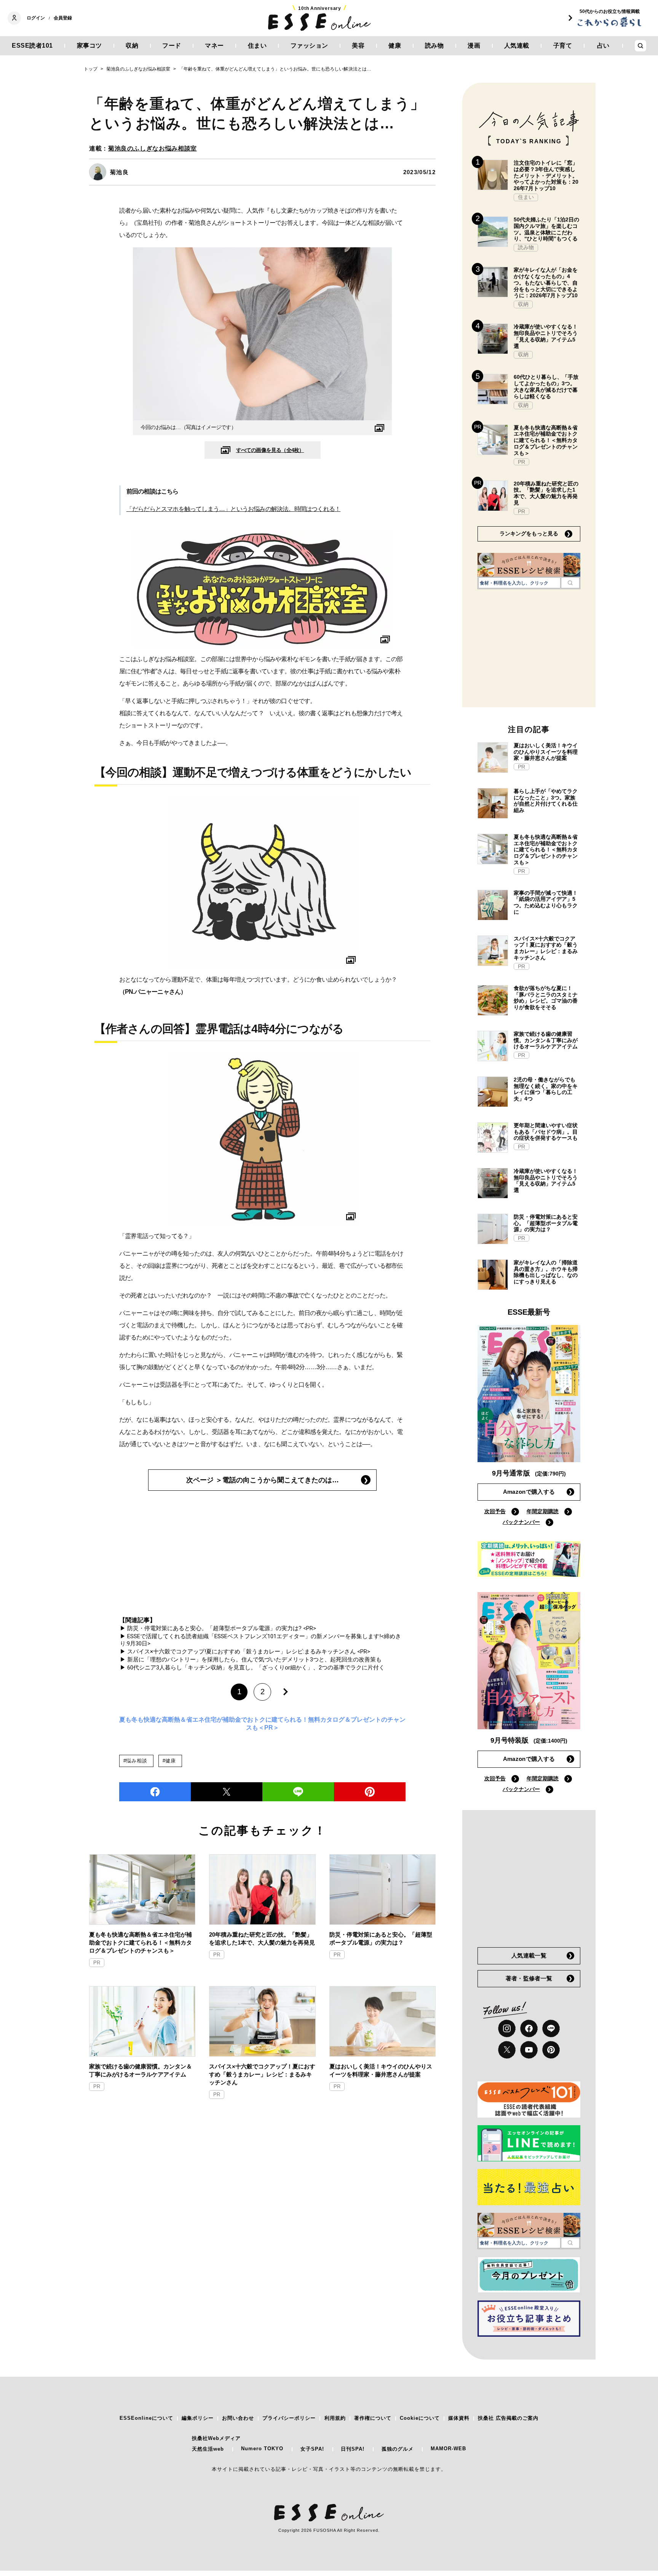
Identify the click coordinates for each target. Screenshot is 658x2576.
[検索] (570, 583)
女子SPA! (312, 2449)
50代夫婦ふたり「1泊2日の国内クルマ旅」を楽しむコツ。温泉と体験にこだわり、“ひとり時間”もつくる (546, 229)
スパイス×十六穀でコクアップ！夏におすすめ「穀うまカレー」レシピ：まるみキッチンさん (262, 2074)
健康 (395, 46)
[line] (298, 1792)
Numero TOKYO (262, 2449)
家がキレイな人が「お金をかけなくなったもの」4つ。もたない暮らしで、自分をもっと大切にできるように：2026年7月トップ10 (546, 283)
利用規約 (335, 2418)
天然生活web (208, 2449)
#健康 (169, 1761)
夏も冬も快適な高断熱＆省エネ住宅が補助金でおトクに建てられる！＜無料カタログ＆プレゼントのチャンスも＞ (141, 1942)
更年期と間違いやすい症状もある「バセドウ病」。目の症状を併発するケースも (546, 1132)
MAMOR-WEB (448, 2449)
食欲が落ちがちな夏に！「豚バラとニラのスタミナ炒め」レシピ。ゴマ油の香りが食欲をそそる (546, 998)
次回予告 (495, 1511)
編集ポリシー (198, 2418)
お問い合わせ (238, 2418)
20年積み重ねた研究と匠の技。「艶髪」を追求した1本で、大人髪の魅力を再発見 (262, 1938)
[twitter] (227, 1792)
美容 (358, 46)
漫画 (474, 46)
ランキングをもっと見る (529, 533)
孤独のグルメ (398, 2449)
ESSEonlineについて (146, 2418)
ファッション (309, 46)
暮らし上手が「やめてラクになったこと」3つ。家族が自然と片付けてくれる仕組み (546, 801)
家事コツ (89, 46)
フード (172, 46)
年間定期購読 (543, 1511)
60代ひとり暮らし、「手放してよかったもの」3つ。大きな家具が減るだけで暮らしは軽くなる (546, 386)
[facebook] (155, 1792)
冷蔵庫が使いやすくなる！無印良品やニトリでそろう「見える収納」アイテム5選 (546, 336)
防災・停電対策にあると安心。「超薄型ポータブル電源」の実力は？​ (381, 1938)
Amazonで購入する (529, 1492)
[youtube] (529, 2050)
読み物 (434, 46)
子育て (563, 46)
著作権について (373, 2418)
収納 (132, 46)
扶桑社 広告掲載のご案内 (508, 2418)
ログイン (36, 18)
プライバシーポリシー (289, 2418)
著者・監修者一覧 (529, 1978)
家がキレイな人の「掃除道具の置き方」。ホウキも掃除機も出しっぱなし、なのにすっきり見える (546, 1272)
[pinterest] (551, 2050)
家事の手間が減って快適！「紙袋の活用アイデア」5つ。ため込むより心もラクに (546, 902)
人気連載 (517, 46)
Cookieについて (420, 2418)
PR (97, 1963)
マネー (214, 46)
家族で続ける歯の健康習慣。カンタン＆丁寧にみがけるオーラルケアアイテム (141, 2070)
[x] (507, 2050)
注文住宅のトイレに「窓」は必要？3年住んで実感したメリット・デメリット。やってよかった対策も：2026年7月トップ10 (546, 175)
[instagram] (507, 2028)
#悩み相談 (135, 1761)
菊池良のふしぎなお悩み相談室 (153, 148)
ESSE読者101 (32, 46)
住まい (257, 46)
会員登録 (63, 18)
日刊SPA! (353, 2449)
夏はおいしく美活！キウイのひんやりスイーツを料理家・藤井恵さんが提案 (381, 2070)
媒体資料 (459, 2418)
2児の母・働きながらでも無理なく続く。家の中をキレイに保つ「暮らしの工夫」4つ (546, 1089)
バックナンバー (521, 1522)
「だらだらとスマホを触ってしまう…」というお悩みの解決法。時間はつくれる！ (233, 509)
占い (603, 46)
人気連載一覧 (529, 1955)
